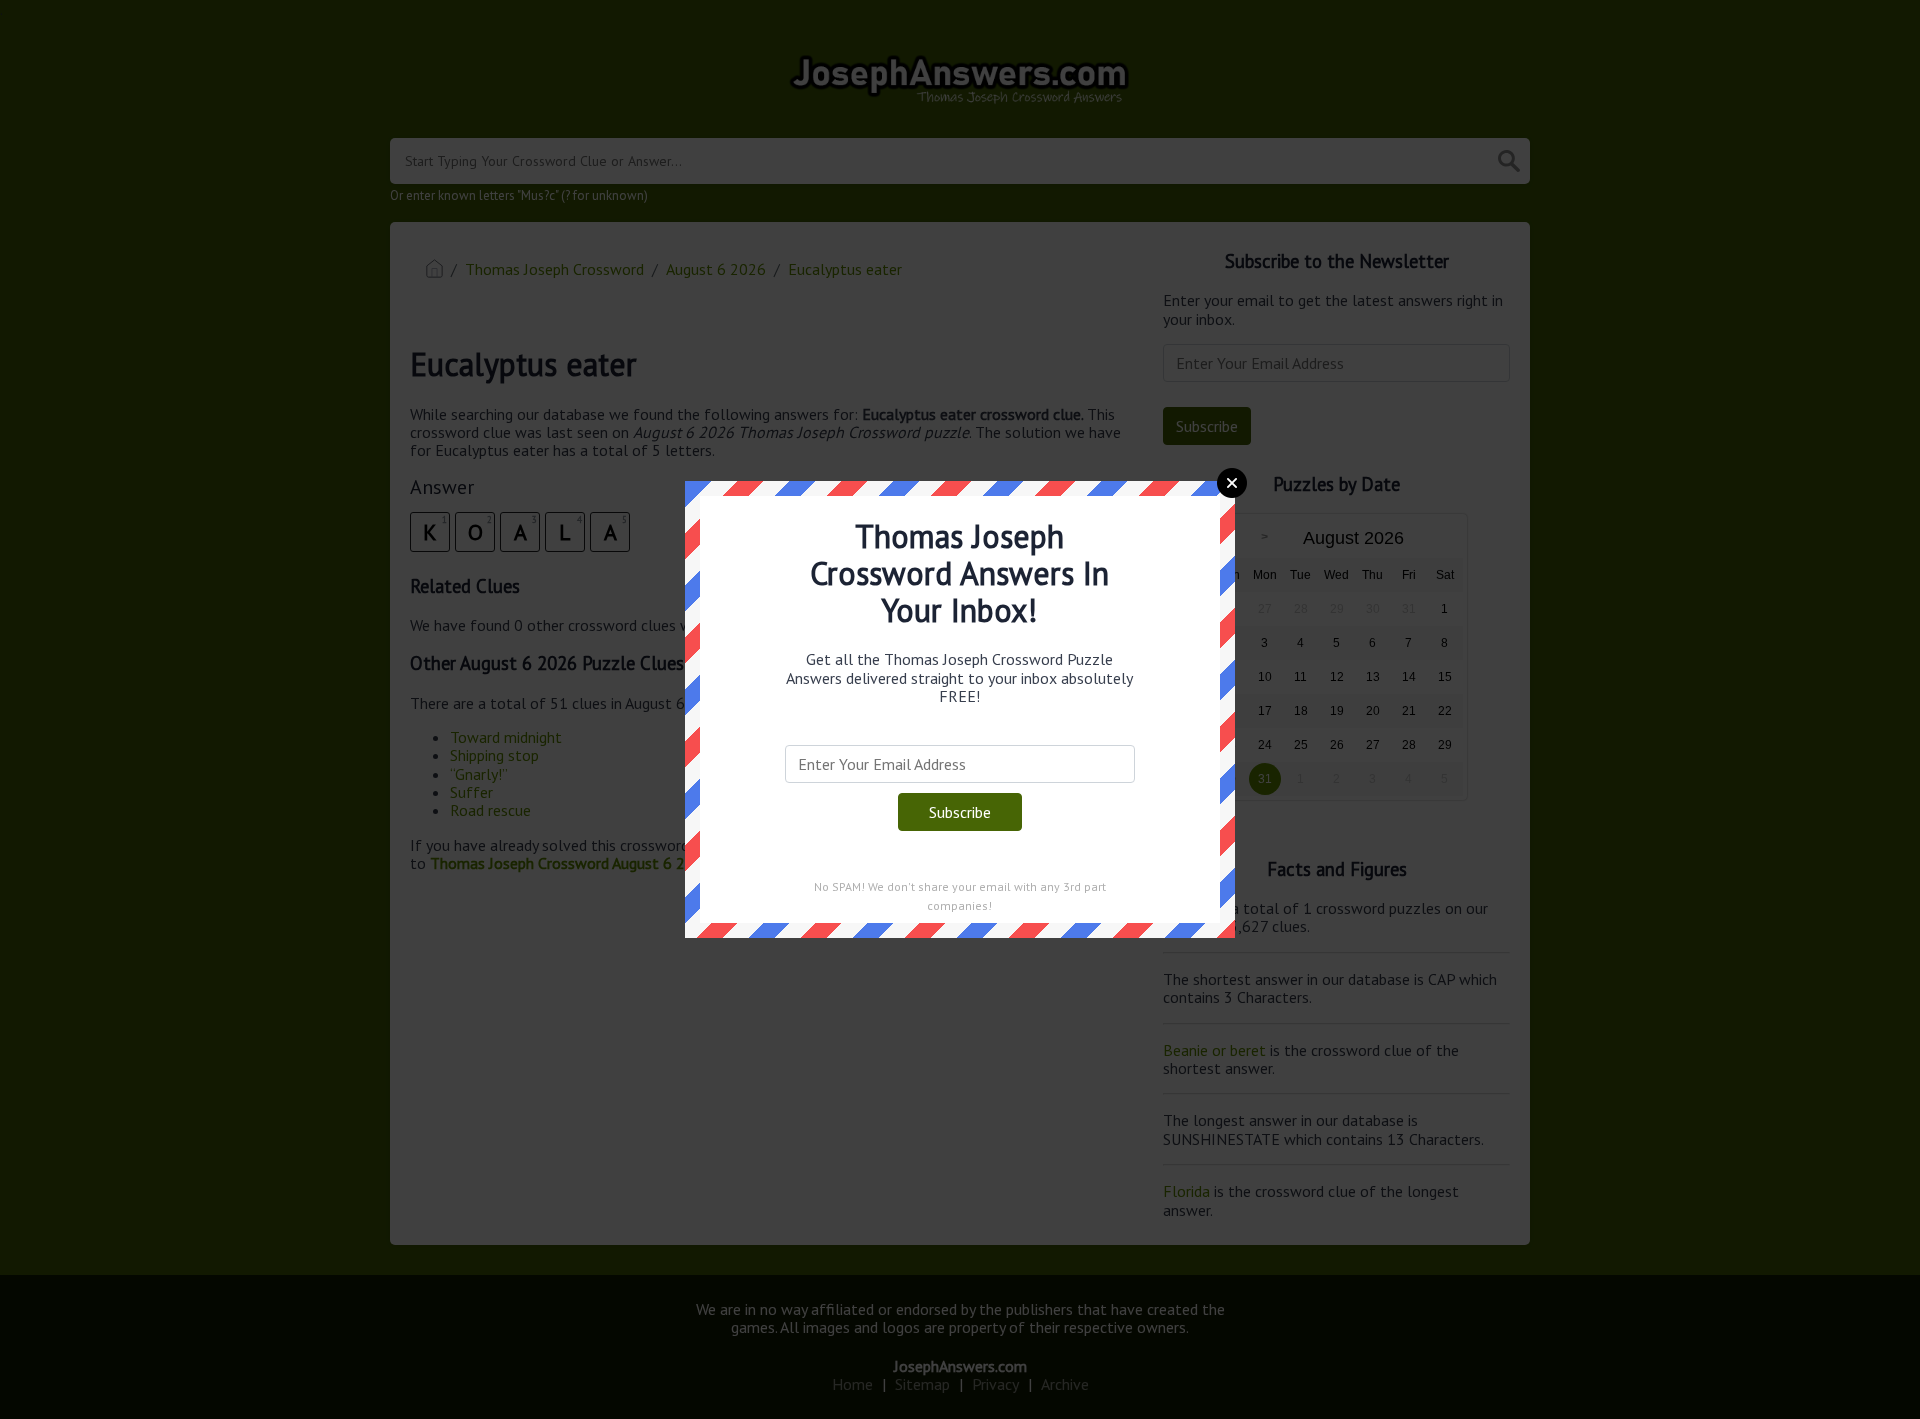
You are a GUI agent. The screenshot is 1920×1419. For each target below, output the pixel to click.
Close (1232, 483)
